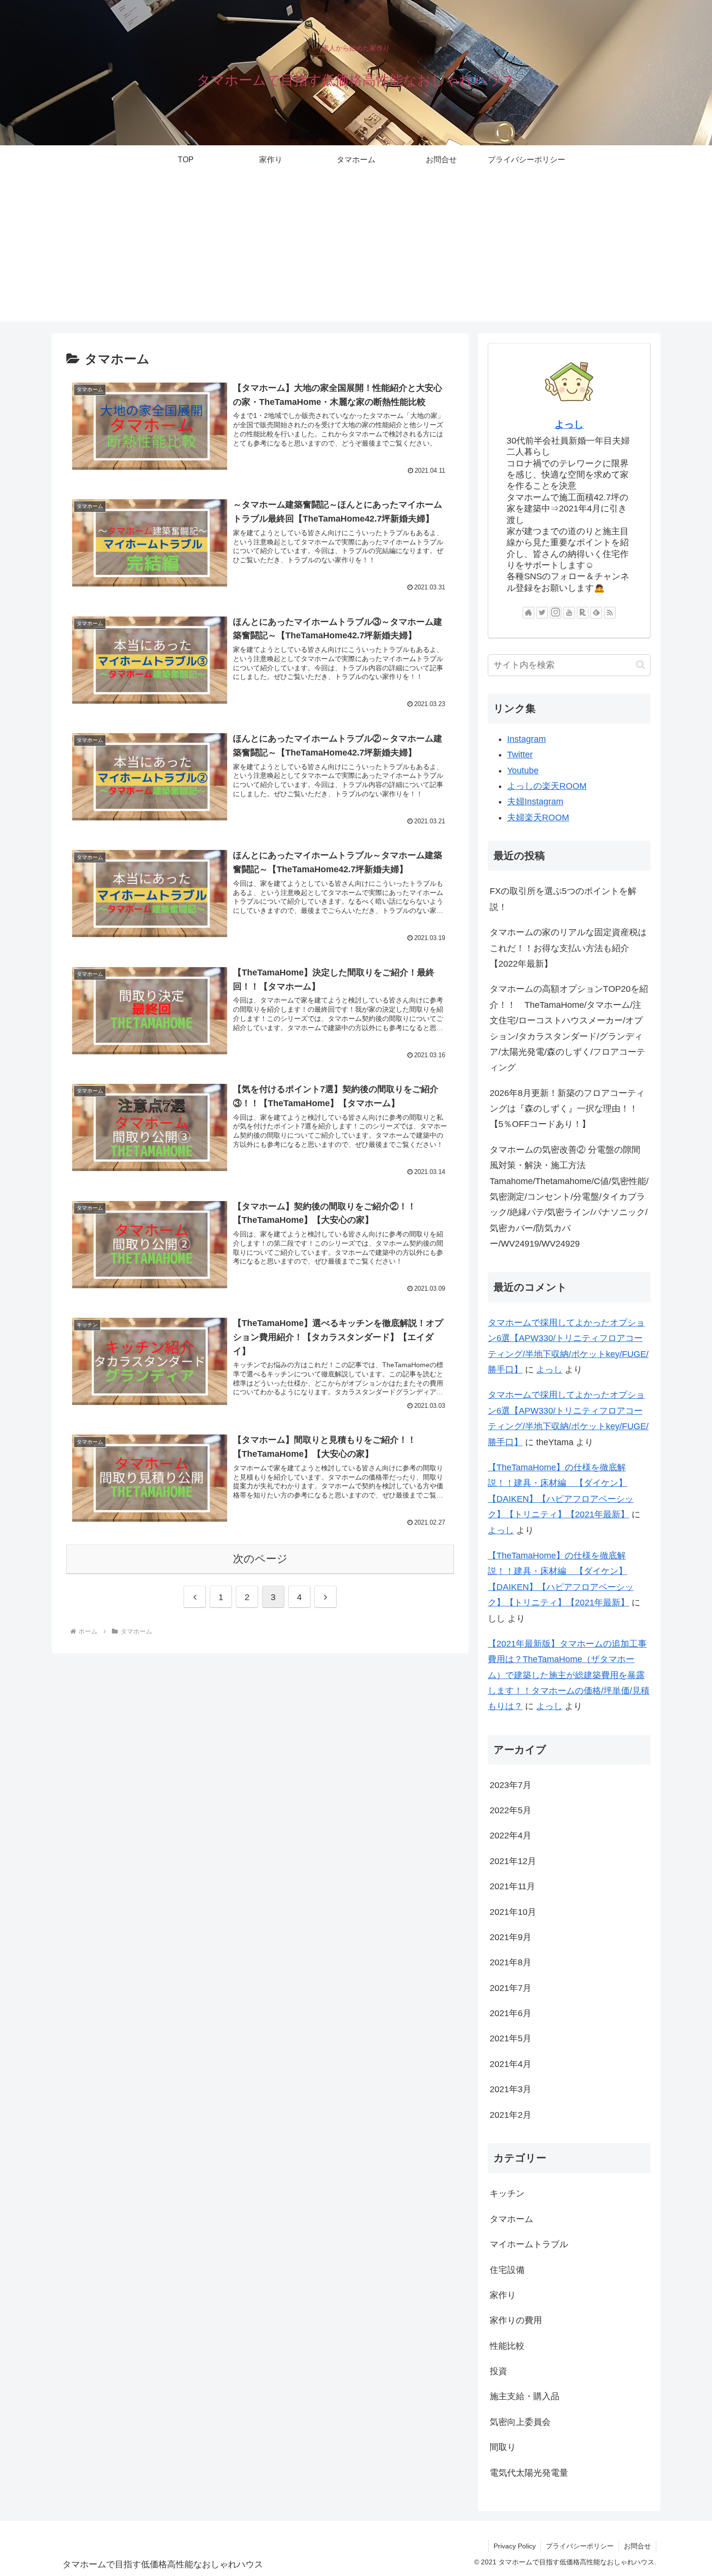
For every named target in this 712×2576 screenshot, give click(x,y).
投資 (498, 2372)
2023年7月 (511, 1785)
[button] (641, 665)
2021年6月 (511, 2014)
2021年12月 (513, 1861)
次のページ (260, 1559)
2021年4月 (511, 2064)
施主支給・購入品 (525, 2397)
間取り (503, 2448)
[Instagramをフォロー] (556, 613)
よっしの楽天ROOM (547, 786)
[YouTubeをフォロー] (569, 613)
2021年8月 (511, 1963)
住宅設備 (507, 2270)
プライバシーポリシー (580, 2546)
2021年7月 (511, 1988)
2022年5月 (511, 1811)
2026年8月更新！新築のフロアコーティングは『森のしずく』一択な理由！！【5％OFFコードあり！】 (567, 1109)
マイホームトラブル (529, 2245)
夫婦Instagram (535, 802)
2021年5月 (511, 2039)
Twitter (520, 755)
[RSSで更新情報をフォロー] (610, 613)
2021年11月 (512, 1887)
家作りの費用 (516, 2321)
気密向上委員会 (520, 2422)
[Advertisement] (356, 254)
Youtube (523, 771)
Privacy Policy (515, 2546)
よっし (569, 424)
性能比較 (507, 2346)
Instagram (526, 739)
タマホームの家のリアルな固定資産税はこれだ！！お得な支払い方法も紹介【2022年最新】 (568, 948)
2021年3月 (511, 2090)
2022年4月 (511, 1836)
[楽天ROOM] (583, 613)
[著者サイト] (528, 613)
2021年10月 (513, 1912)
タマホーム (511, 2219)
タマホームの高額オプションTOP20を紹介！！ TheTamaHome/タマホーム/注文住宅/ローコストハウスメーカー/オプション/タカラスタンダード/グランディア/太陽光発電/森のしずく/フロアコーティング (569, 1028)
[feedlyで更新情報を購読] (596, 613)
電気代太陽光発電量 (529, 2473)
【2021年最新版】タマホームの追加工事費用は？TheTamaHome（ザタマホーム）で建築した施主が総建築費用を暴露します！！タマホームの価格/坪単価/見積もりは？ (569, 1675)
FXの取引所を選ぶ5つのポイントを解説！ (563, 899)
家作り (503, 2296)
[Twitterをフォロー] (542, 613)
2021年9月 (511, 1938)
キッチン (507, 2194)
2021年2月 (511, 2115)
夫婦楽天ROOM (538, 818)
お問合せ (637, 2546)
